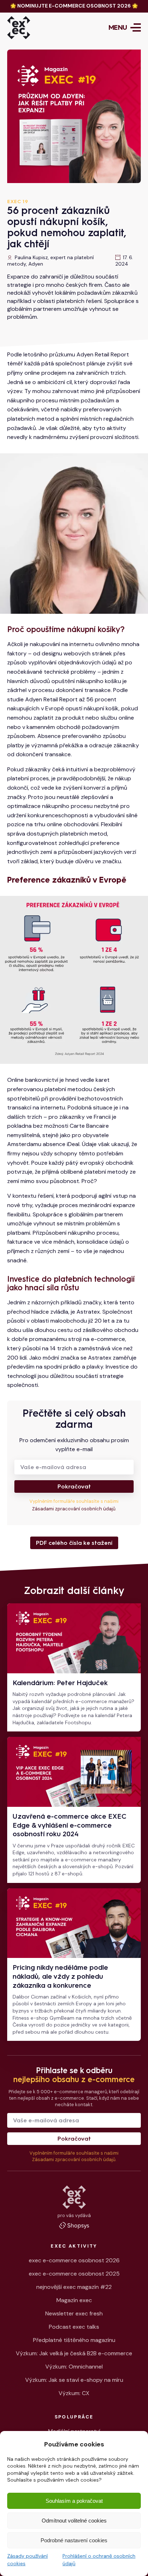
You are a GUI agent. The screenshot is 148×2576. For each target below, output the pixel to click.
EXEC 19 (18, 202)
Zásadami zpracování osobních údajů (74, 1509)
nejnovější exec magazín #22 (74, 2287)
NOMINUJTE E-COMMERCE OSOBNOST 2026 (74, 6)
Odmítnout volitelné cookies (74, 2521)
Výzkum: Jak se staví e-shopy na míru (74, 2380)
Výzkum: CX (74, 2393)
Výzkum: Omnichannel (74, 2367)
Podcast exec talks (74, 2327)
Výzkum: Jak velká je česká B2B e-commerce (74, 2353)
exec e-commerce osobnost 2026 (74, 2260)
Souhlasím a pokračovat (74, 2501)
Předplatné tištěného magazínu (74, 2340)
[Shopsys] (74, 2225)
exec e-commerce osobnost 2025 (74, 2274)
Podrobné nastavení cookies (74, 2540)
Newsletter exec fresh (74, 2313)
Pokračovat (74, 1486)
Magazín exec (74, 2300)
